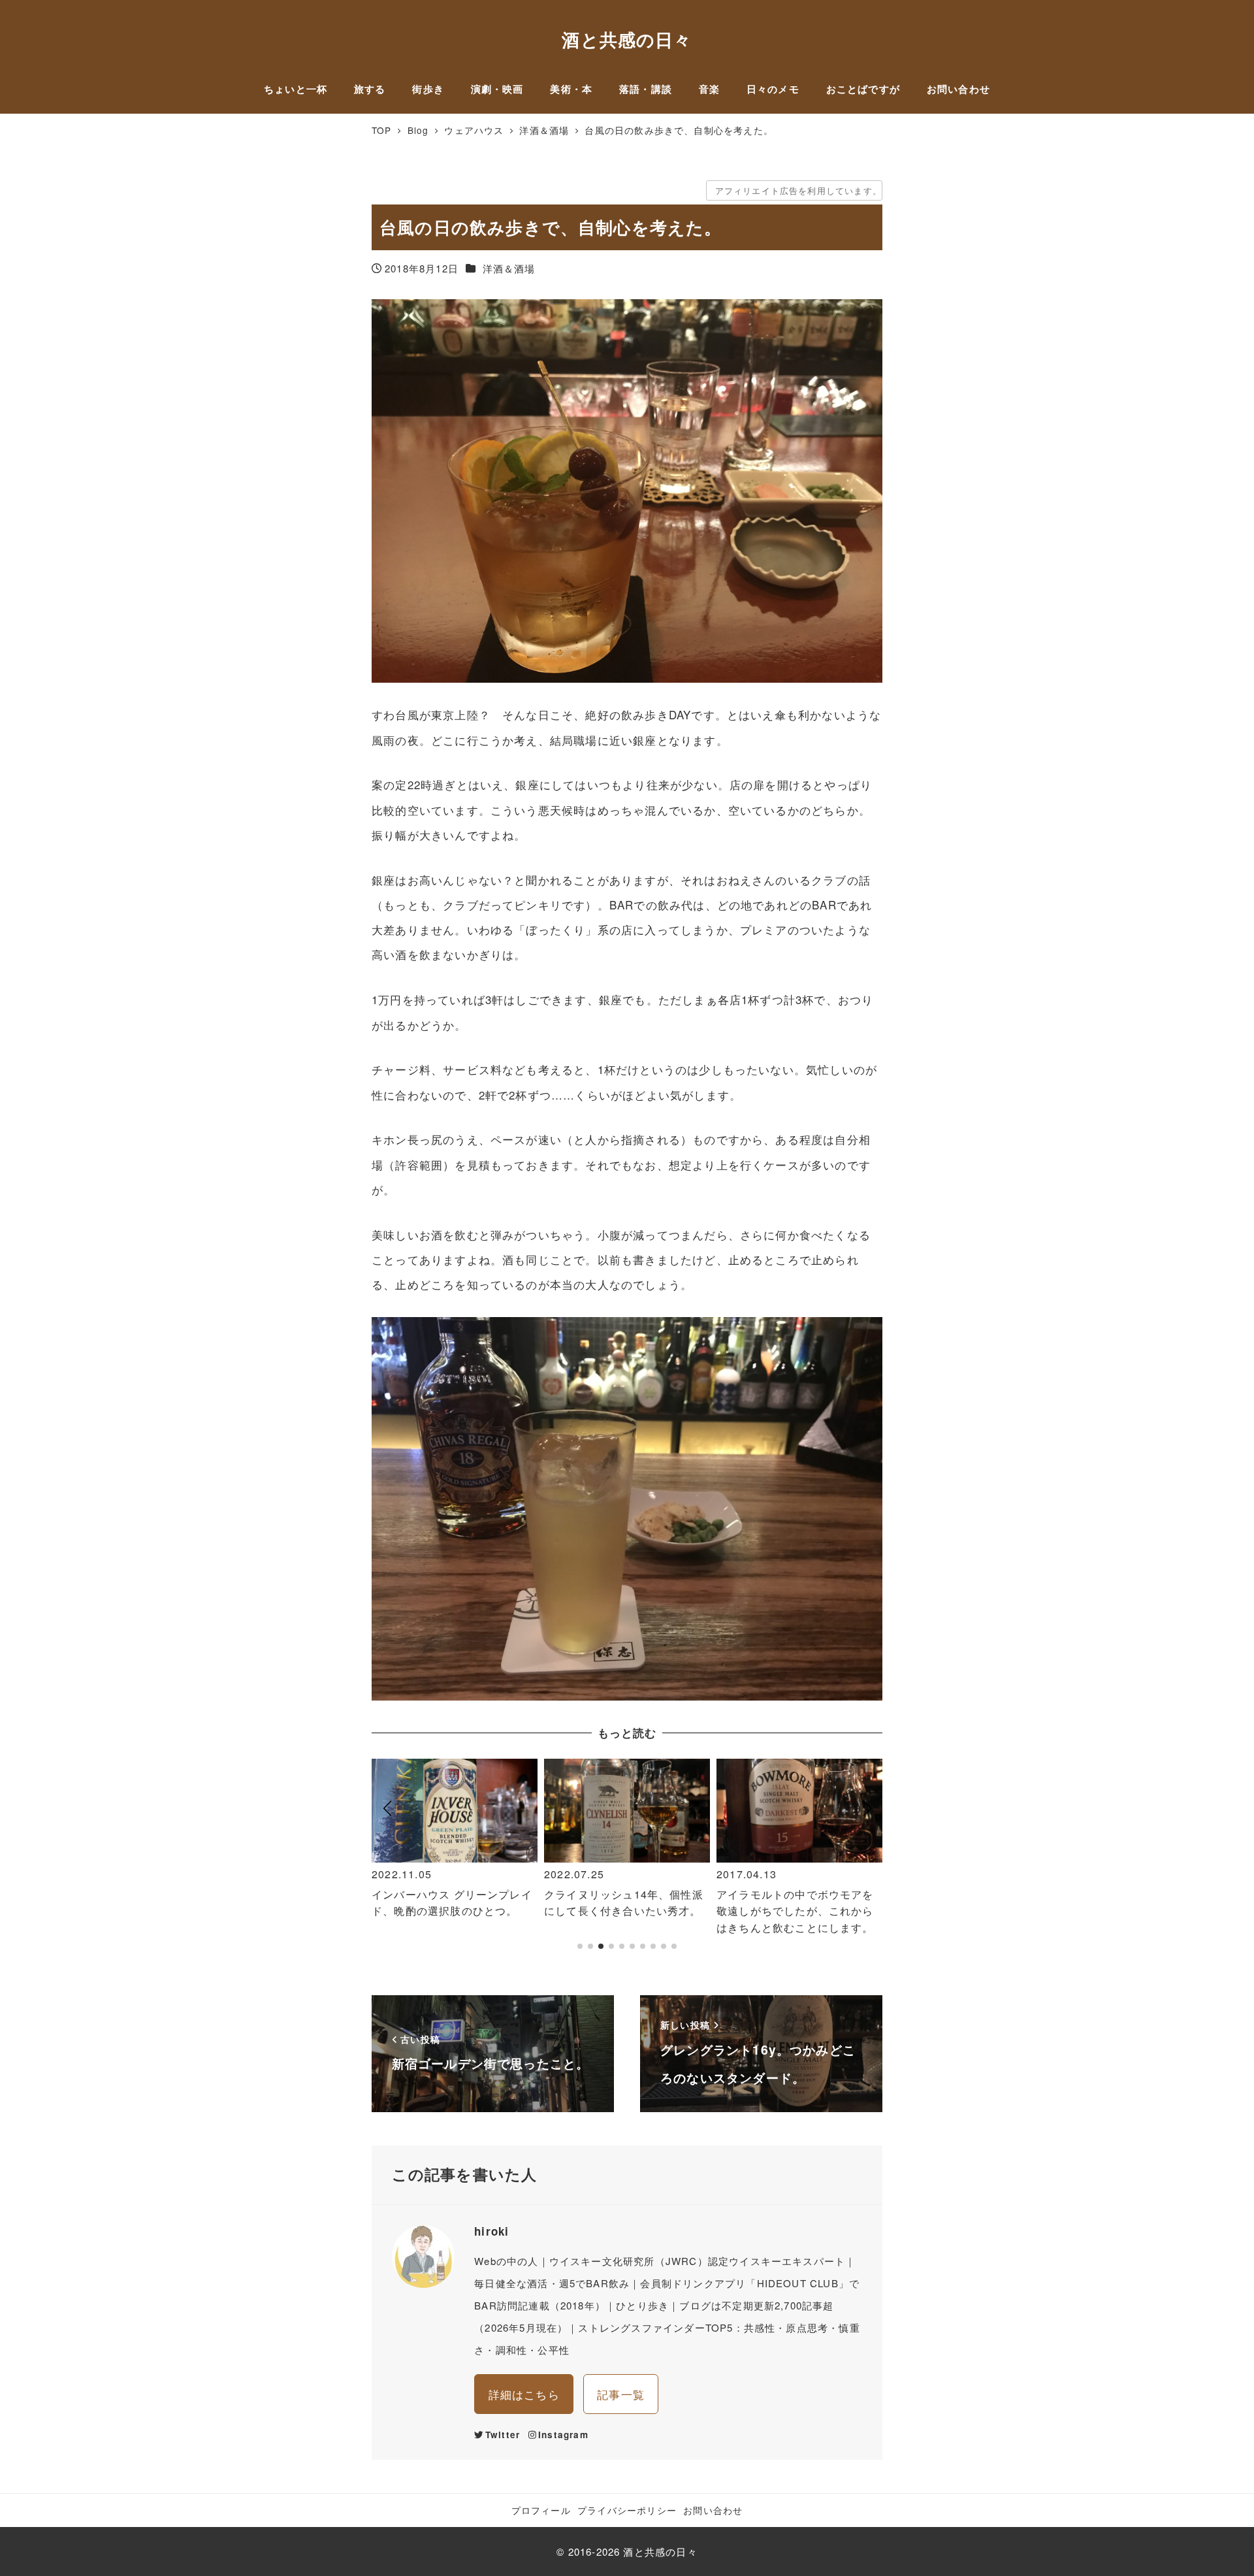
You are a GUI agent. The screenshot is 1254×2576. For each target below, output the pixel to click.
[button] (387, 1861)
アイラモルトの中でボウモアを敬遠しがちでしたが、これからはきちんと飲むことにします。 (623, 1911)
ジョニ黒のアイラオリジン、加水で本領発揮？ (795, 1903)
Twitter (503, 2435)
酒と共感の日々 (627, 39)
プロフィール (541, 2510)
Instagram (563, 2435)
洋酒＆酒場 (509, 268)
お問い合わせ (713, 2510)
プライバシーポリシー (627, 2510)
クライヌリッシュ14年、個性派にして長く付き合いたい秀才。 (451, 1903)
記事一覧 (621, 2394)
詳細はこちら (524, 2394)
